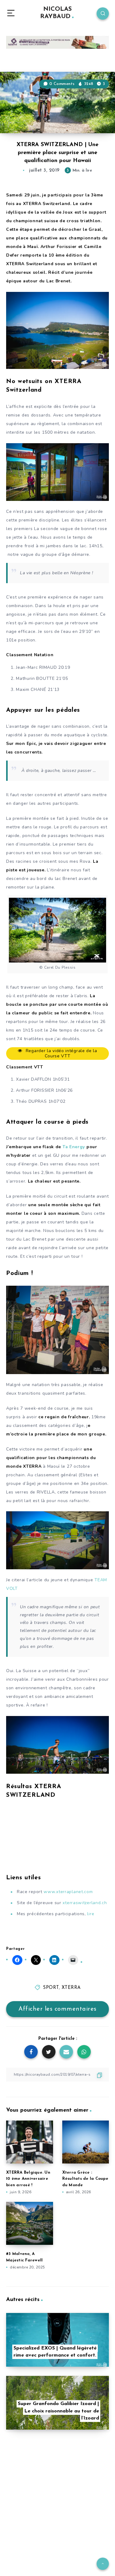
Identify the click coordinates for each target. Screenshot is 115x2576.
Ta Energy (74, 1147)
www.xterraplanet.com (68, 1892)
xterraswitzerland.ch (85, 1903)
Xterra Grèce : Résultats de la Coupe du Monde (85, 2179)
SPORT (51, 1988)
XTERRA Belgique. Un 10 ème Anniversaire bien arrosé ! (28, 2179)
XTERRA (71, 1988)
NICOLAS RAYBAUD (56, 13)
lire (91, 1914)
